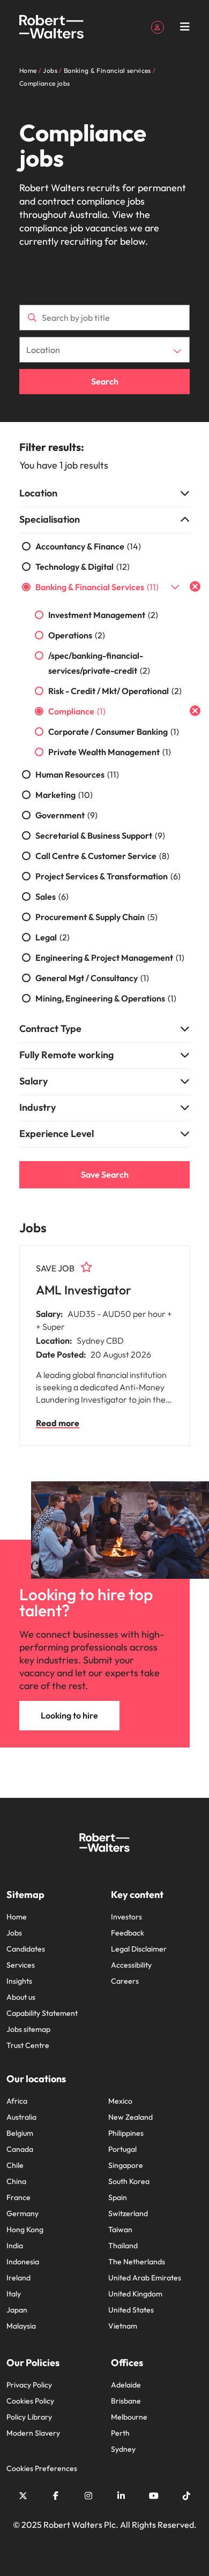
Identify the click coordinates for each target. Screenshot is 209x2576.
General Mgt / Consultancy (92, 978)
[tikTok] (186, 2496)
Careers (125, 1981)
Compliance (77, 711)
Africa (17, 2101)
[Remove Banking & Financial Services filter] (195, 586)
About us (21, 1997)
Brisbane (126, 2401)
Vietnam (123, 2326)
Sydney (123, 2449)
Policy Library (29, 2417)
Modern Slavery (33, 2433)
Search (105, 381)
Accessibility (131, 1965)
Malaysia (21, 2326)
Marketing (64, 795)
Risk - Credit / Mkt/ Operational (115, 691)
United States (131, 2310)
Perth (120, 2433)
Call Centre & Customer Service (102, 856)
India (15, 2246)
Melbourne (129, 2417)
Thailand (123, 2246)
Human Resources (77, 774)
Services (21, 1965)
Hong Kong (25, 2229)
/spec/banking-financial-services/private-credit (99, 663)
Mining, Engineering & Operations (106, 998)
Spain (118, 2197)
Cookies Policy (30, 2401)
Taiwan (120, 2229)
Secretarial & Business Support (100, 835)
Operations (77, 635)
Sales (52, 897)
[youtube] (154, 2496)
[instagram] (88, 2496)
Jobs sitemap (28, 2029)
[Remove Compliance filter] (195, 711)
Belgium (20, 2133)
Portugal (122, 2149)
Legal (53, 937)
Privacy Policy (29, 2385)
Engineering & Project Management (110, 958)
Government (66, 815)
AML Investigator (84, 1290)
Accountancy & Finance (88, 546)
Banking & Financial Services (97, 587)
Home (17, 1917)
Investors (126, 1917)
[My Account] (158, 26)
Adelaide (126, 2385)
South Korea (129, 2181)
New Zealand (130, 2117)
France (18, 2197)
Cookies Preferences (42, 2468)
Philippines (126, 2133)
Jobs (14, 1933)
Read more (58, 1423)
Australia (21, 2117)
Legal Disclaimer (139, 1949)
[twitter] (23, 2496)
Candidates (26, 1949)
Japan (17, 2310)
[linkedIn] (121, 2496)
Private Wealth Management (110, 752)
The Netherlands (137, 2262)
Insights (19, 1981)
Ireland (18, 2278)
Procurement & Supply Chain (96, 917)
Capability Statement (42, 2013)
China (16, 2181)
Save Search (105, 1174)
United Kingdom (135, 2294)
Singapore (126, 2165)
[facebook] (56, 2496)
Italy (14, 2294)
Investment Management (103, 615)
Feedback (128, 1933)
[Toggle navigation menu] (185, 27)
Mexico (120, 2101)
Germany (23, 2213)
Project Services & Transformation (108, 876)
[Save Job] (86, 1267)
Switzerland (128, 2213)
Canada (20, 2149)
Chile (15, 2165)
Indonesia (23, 2262)
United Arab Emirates (145, 2278)
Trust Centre (28, 2045)
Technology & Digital (83, 567)
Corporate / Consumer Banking (114, 732)
